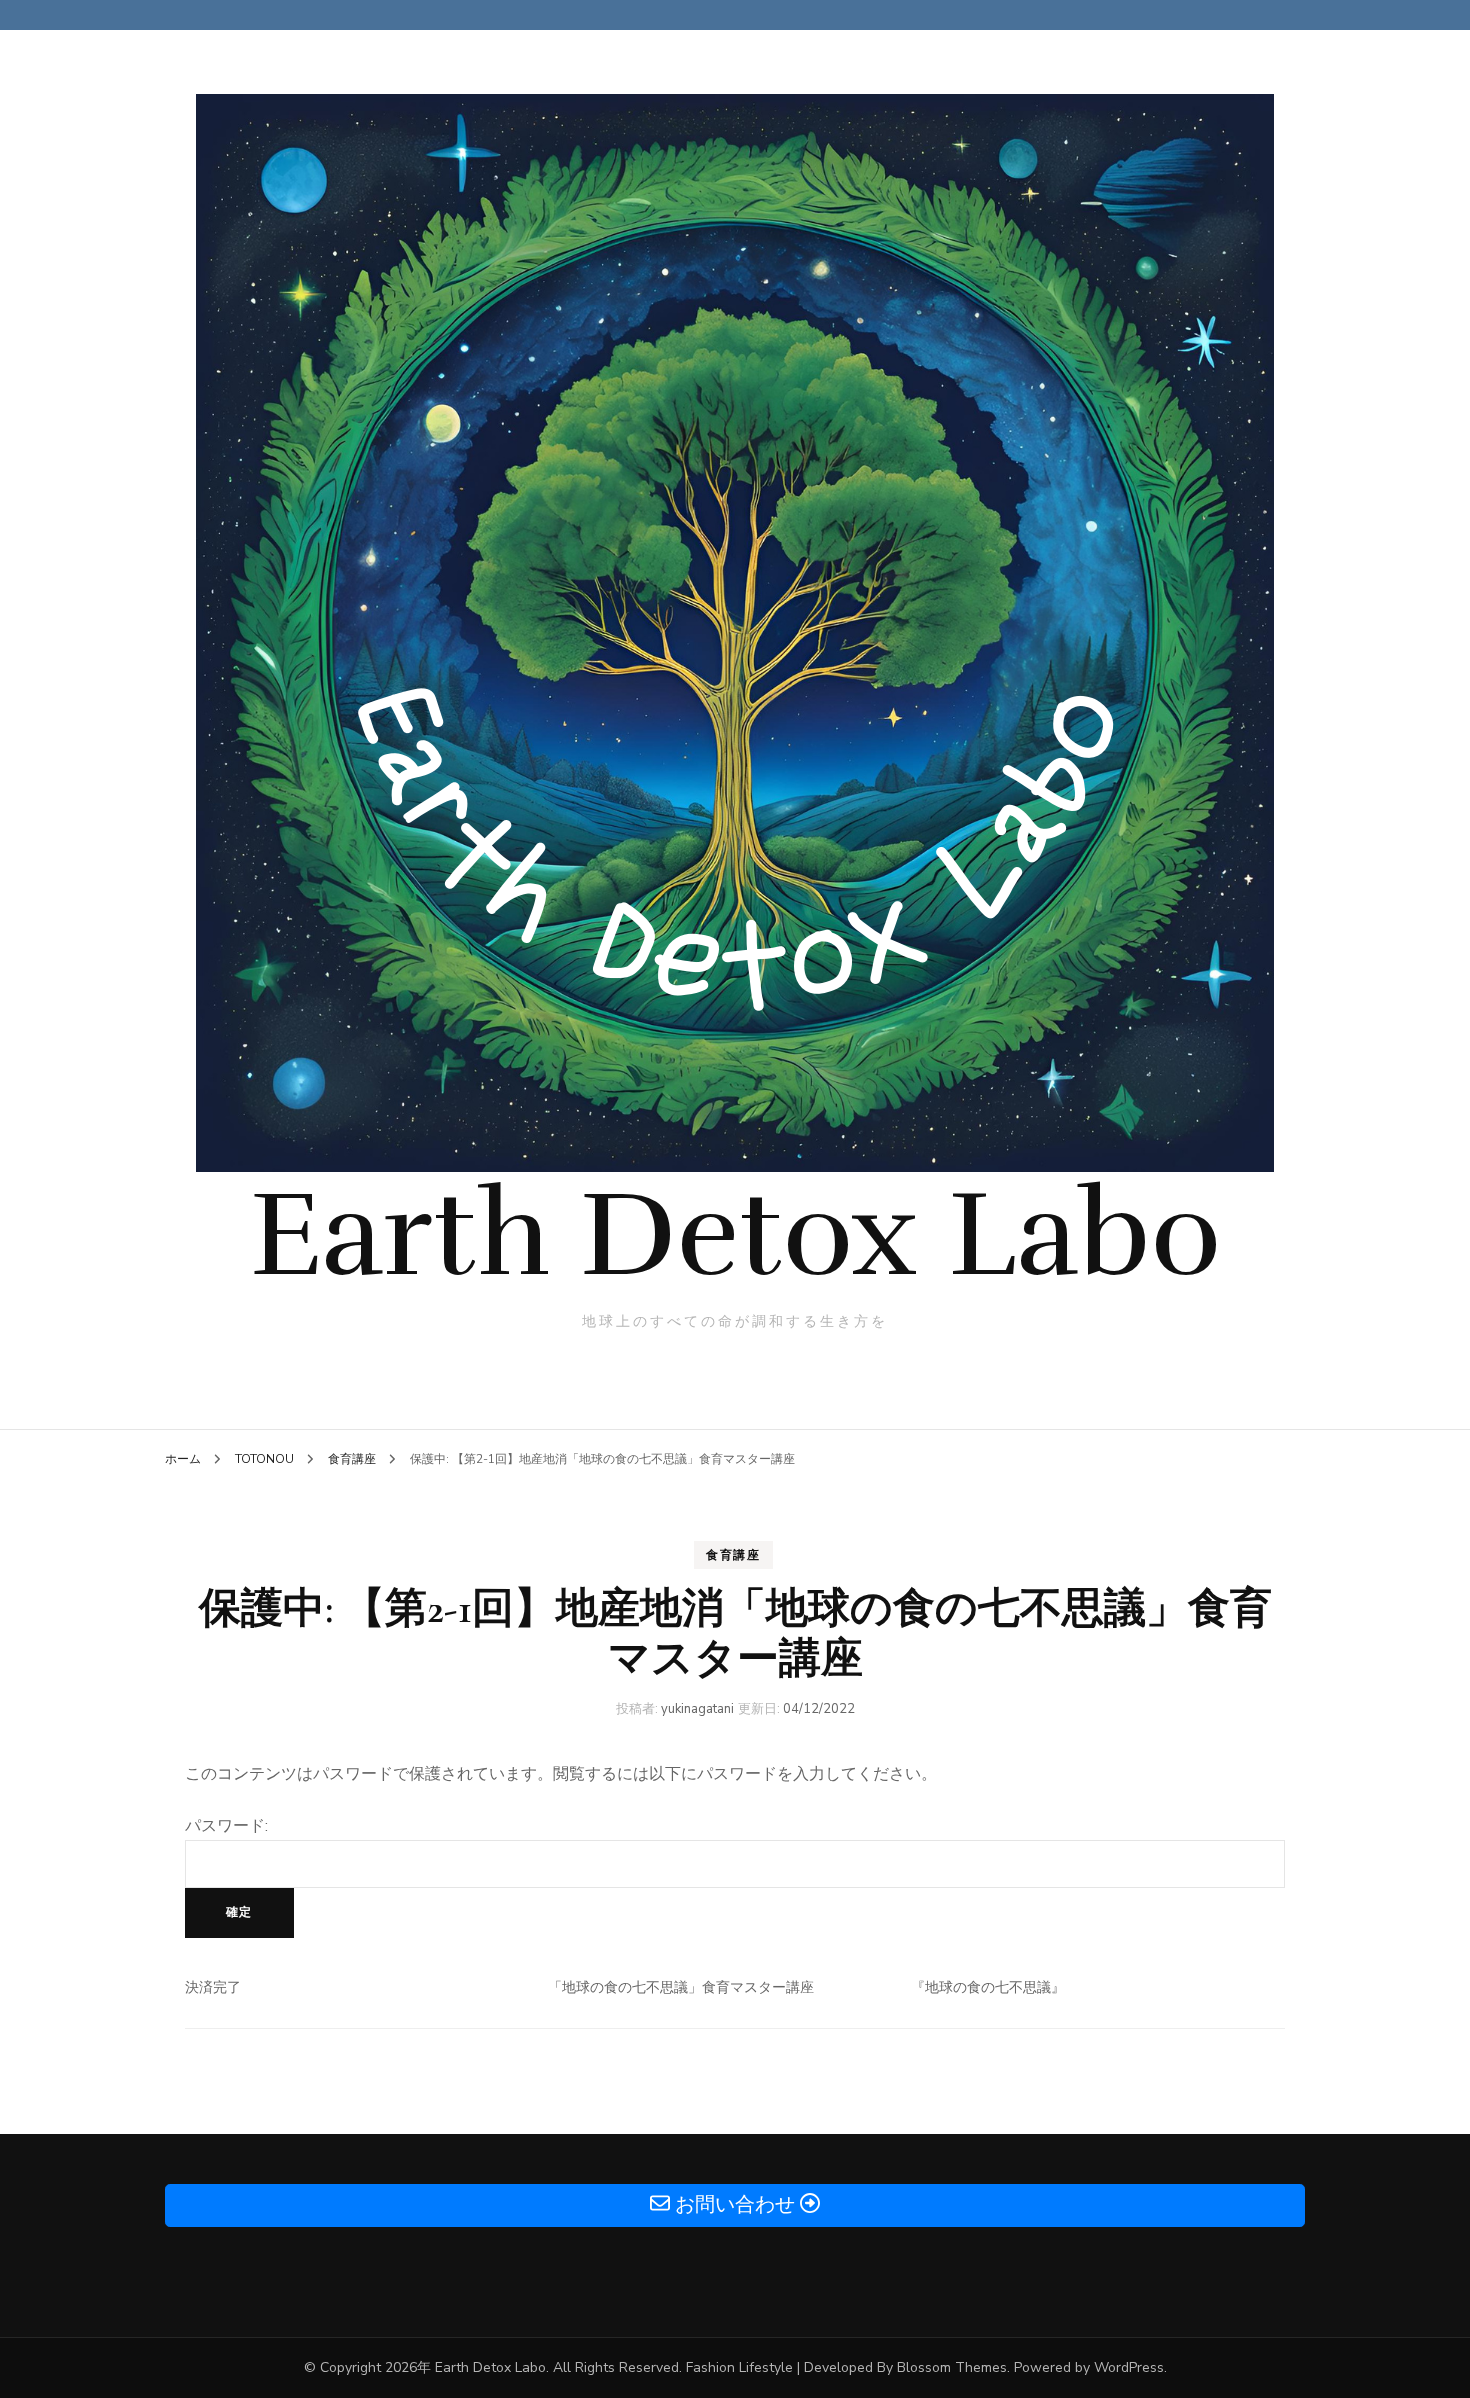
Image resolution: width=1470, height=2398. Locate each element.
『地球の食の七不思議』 (988, 1987)
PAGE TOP (1421, 2308)
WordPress (1129, 2367)
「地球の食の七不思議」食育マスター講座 (681, 1987)
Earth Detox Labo (735, 1235)
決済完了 (213, 1987)
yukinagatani (697, 1709)
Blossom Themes (952, 2367)
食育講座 (733, 1555)
